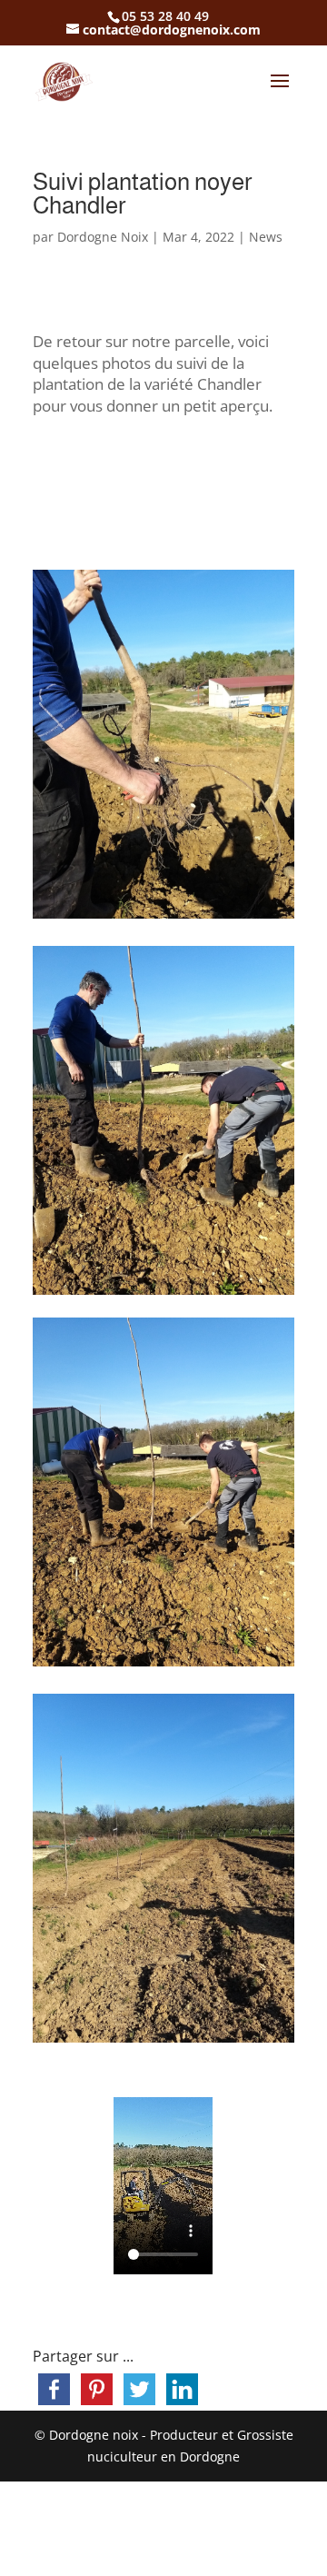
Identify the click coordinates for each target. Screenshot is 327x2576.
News (266, 237)
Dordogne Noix (103, 237)
